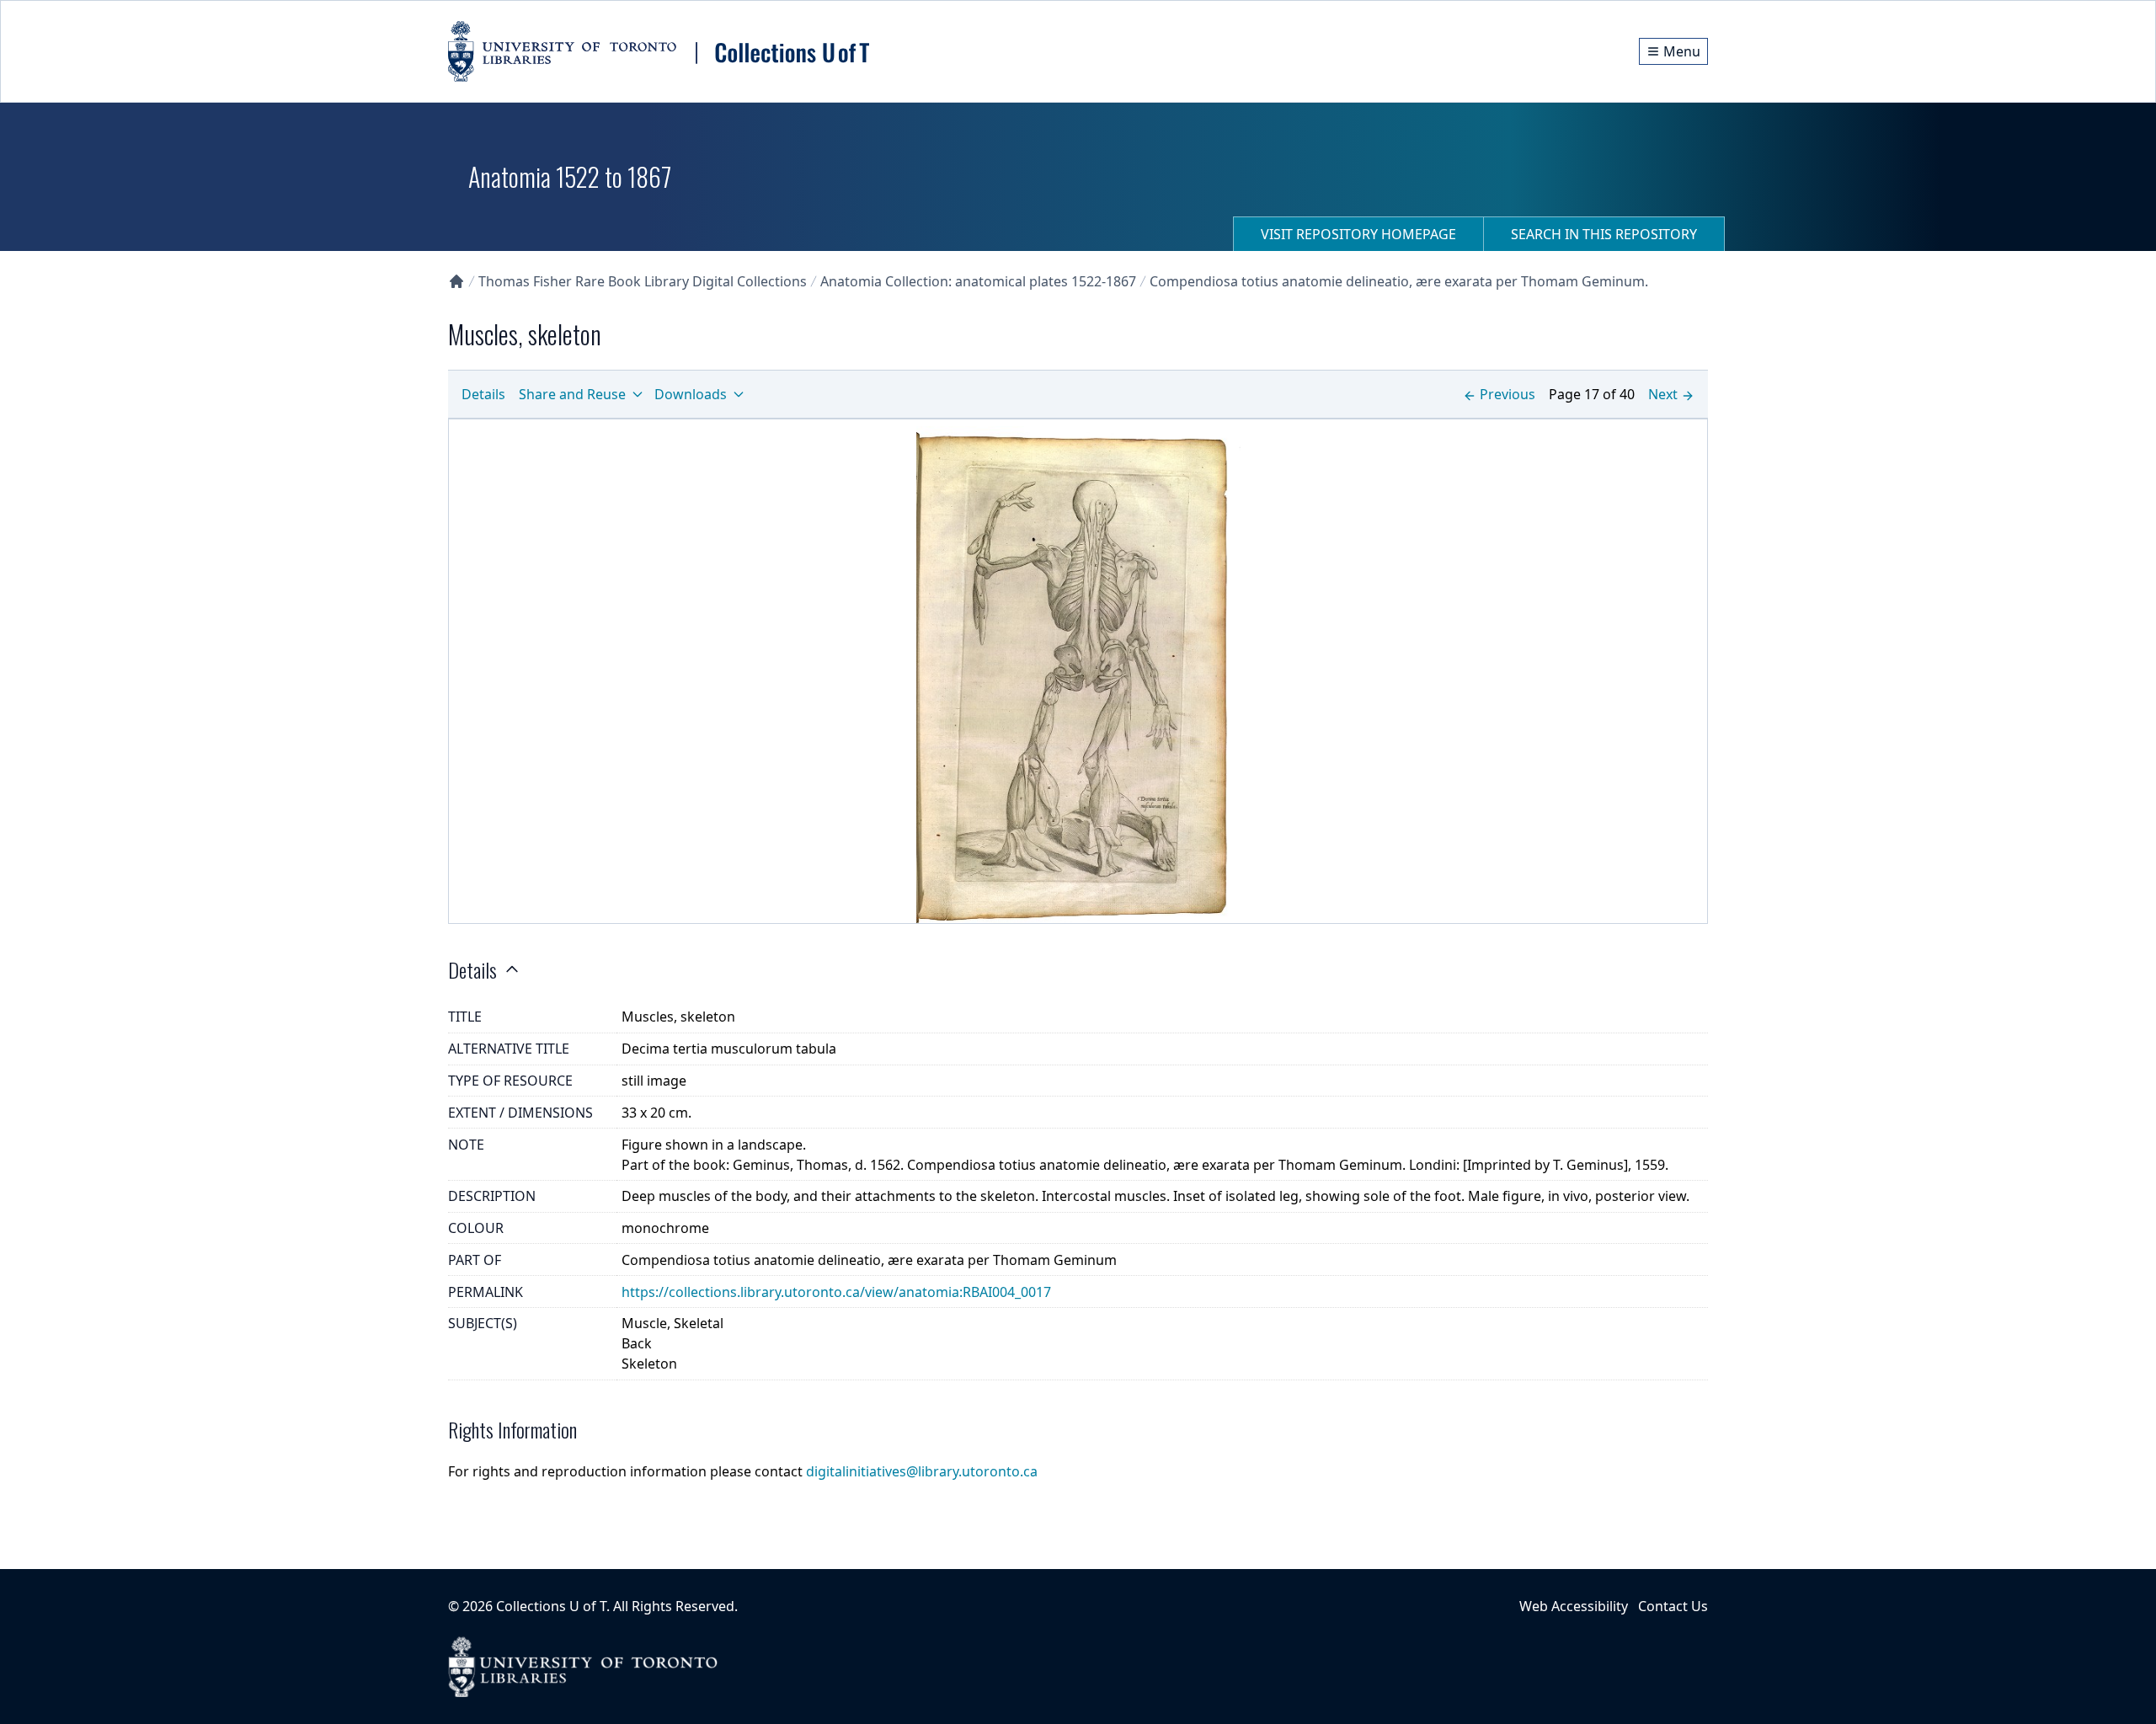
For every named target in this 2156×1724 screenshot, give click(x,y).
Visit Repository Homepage (1358, 234)
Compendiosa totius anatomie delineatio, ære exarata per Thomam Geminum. (1399, 281)
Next (1663, 394)
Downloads (691, 394)
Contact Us (1673, 1606)
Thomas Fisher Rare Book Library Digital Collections (643, 281)
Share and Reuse (572, 394)
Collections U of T (551, 1606)
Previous (1508, 394)
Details (483, 394)
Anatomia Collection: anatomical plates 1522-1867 (978, 281)
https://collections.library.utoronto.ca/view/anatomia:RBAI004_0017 (836, 1292)
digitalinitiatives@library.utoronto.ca (922, 1471)
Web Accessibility (1574, 1606)
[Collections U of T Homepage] (456, 281)
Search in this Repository (1604, 234)
